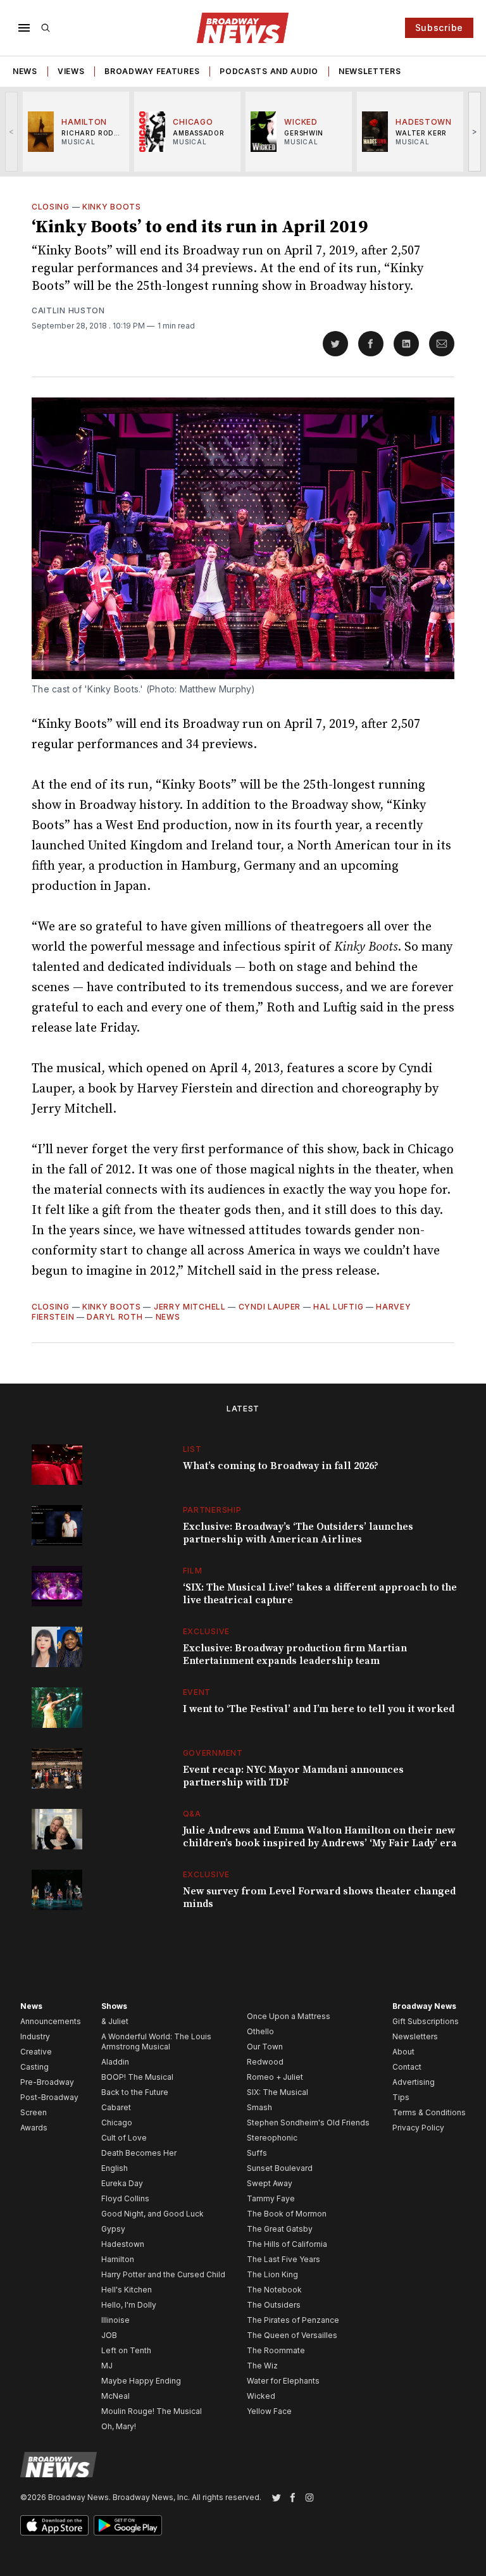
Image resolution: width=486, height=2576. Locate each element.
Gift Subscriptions (426, 2021)
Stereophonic (272, 2138)
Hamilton (118, 2259)
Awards (34, 2128)
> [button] (475, 131)
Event (197, 1692)
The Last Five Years (283, 2259)
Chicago (117, 2123)
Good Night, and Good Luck (153, 2214)
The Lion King (272, 2274)
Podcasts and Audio (269, 71)
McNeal (115, 2396)
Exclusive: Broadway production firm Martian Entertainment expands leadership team (295, 1654)
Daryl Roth (115, 1317)
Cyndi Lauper (270, 1307)
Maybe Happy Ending (141, 2381)
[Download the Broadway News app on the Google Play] (128, 2525)
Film (193, 1571)
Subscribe (439, 28)
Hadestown (123, 2244)
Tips (401, 2097)
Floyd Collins (125, 2198)
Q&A (192, 1814)
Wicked (261, 2396)
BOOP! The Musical (137, 2077)
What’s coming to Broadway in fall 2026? (281, 1466)
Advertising (414, 2082)
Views (71, 71)
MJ (107, 2366)
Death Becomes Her (139, 2153)
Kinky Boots (112, 207)
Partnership (212, 1510)
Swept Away (270, 2183)
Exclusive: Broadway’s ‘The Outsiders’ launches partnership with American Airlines (298, 1533)
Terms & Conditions (429, 2112)
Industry (35, 2036)
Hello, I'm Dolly (129, 2305)
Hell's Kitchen (127, 2290)
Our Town (265, 2047)
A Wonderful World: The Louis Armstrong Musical (156, 2041)
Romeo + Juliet (275, 2077)
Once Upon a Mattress (289, 2016)
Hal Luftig (338, 1307)
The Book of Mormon (287, 2214)
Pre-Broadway (47, 2082)
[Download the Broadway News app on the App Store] (54, 2525)
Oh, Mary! (119, 2426)
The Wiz (262, 2366)
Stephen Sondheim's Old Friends (308, 2123)
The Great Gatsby (280, 2229)
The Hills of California (287, 2244)
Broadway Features (152, 71)
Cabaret (116, 2107)
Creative (36, 2052)
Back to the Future (135, 2092)
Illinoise (115, 2320)
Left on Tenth (126, 2350)
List (192, 1449)
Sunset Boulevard (280, 2168)
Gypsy (113, 2229)
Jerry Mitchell (190, 1307)
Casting (34, 2067)
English (115, 2168)
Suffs (257, 2153)
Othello (260, 2031)
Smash (259, 2107)
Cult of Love (124, 2138)
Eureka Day (122, 2183)
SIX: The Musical (277, 2092)
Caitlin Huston (68, 310)
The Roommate (276, 2350)
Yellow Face (269, 2411)
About (403, 2052)
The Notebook (274, 2290)
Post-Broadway (49, 2097)
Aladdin (115, 2062)
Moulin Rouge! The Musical (152, 2411)
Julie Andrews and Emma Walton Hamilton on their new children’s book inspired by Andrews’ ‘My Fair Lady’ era (320, 1837)
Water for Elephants (283, 2381)
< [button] (12, 131)
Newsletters (370, 71)
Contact (407, 2067)
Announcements (51, 2021)
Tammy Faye (271, 2198)
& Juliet (115, 2021)
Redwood (265, 2062)
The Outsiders (274, 2305)
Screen (34, 2112)
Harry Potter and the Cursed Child (163, 2274)
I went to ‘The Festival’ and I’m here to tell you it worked (319, 1709)
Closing (51, 207)
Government (213, 1753)
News (25, 71)
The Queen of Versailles (292, 2335)
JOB (109, 2335)
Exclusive (206, 1631)
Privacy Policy (418, 2128)
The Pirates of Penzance (293, 2320)
